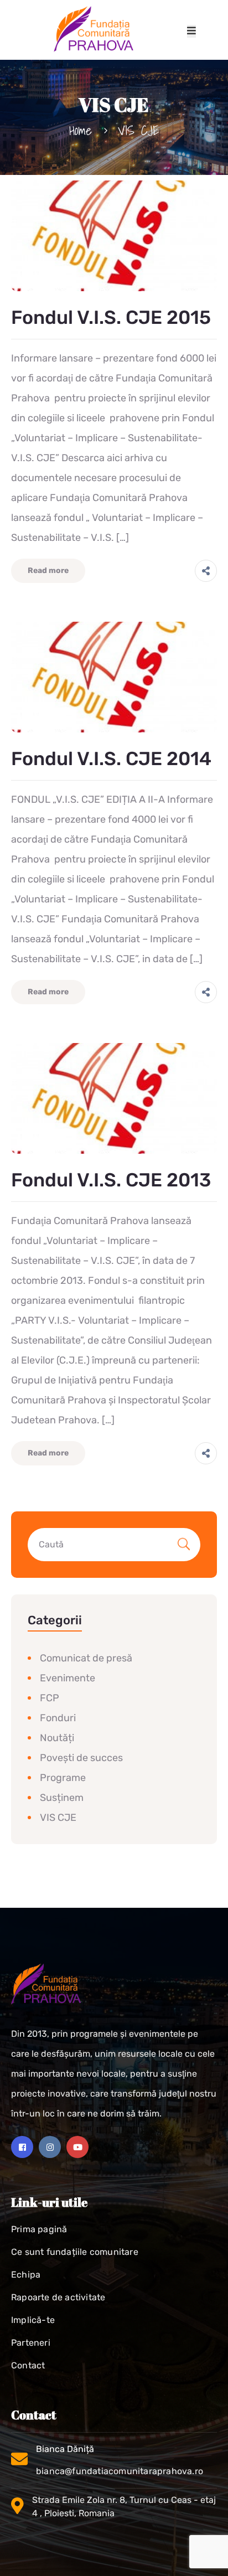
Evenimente (68, 1678)
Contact (28, 2365)
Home (81, 130)
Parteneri (31, 2343)
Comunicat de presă (86, 1658)
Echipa (26, 2275)
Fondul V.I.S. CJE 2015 (111, 318)
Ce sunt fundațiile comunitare (75, 2252)
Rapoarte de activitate (58, 2297)
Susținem (62, 1798)
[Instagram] (50, 2147)
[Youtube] (77, 2147)
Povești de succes (81, 1758)
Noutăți (57, 1738)
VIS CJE (58, 1818)
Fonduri (58, 1718)
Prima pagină (39, 2229)
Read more (48, 571)
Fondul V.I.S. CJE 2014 (111, 759)
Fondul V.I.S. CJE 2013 (111, 1180)
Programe (63, 1778)
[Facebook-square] (22, 2147)
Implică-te (33, 2320)
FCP (50, 1698)
